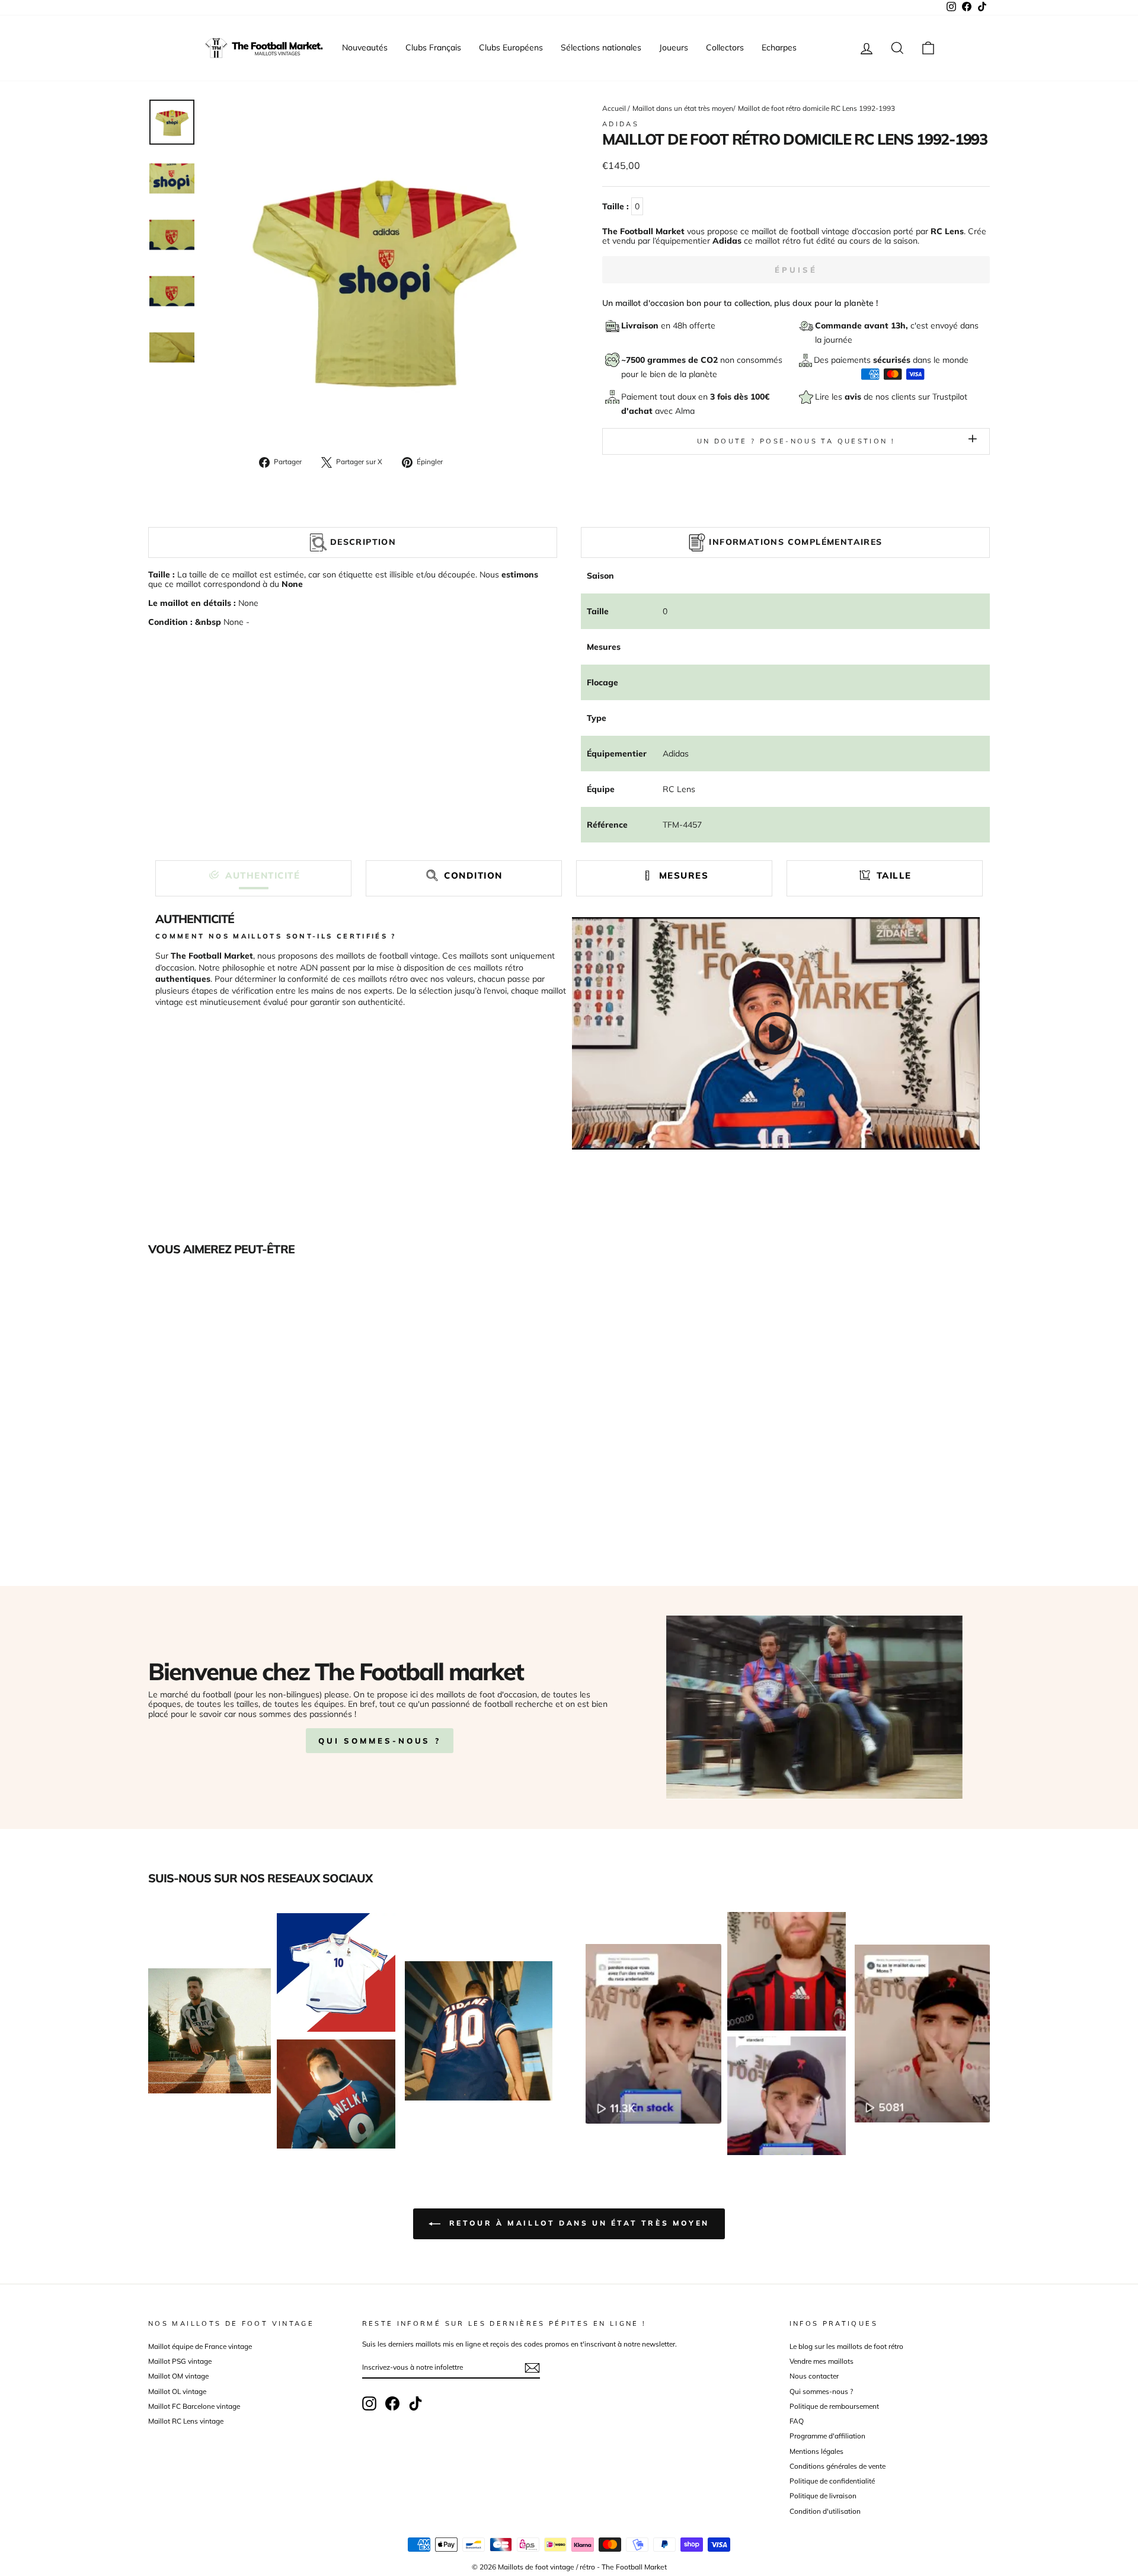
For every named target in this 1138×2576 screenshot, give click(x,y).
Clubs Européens (511, 47)
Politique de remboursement (834, 2406)
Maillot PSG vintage (180, 2361)
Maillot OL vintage (177, 2391)
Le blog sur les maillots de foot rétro (846, 2346)
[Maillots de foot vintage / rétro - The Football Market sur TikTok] (415, 2403)
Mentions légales (816, 2451)
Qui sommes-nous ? (380, 1741)
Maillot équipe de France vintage (200, 2346)
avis (854, 397)
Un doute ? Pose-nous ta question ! (796, 441)
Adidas (621, 124)
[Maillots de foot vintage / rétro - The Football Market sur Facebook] (392, 2403)
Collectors (725, 47)
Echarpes (779, 47)
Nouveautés (365, 47)
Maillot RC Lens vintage (186, 2421)
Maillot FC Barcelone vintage (194, 2406)
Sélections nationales (601, 47)
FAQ (797, 2421)
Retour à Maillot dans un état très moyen (577, 2223)
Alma (685, 411)
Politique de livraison (823, 2496)
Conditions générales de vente (837, 2466)
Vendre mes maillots (821, 2361)
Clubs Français (433, 47)
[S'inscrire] (532, 2368)
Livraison (641, 325)
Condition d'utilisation (825, 2511)
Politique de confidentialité (832, 2481)
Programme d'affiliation (827, 2436)
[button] (253, 875)
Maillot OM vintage (178, 2376)
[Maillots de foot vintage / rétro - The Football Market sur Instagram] (369, 2403)
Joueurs (674, 47)
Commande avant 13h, (863, 325)
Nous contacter (814, 2376)
